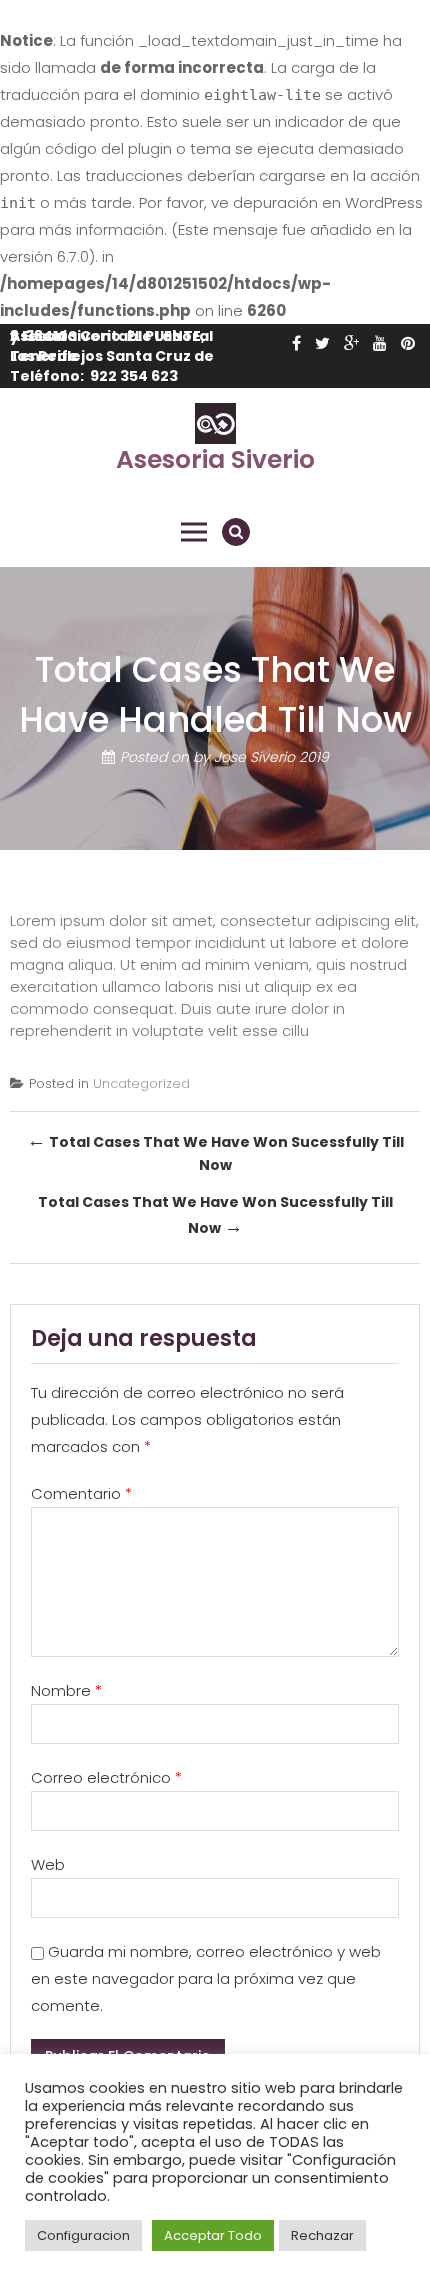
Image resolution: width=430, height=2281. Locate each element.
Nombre (66, 1690)
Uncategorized (141, 1083)
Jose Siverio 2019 (271, 758)
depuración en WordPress (328, 202)
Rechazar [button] (322, 2235)
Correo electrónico (106, 1777)
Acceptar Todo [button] (213, 2235)
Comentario (81, 1493)
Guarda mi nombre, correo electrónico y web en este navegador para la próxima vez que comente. (206, 1978)
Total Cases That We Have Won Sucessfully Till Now (215, 1151)
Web (48, 1864)
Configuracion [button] (83, 2235)
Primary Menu (194, 532)
